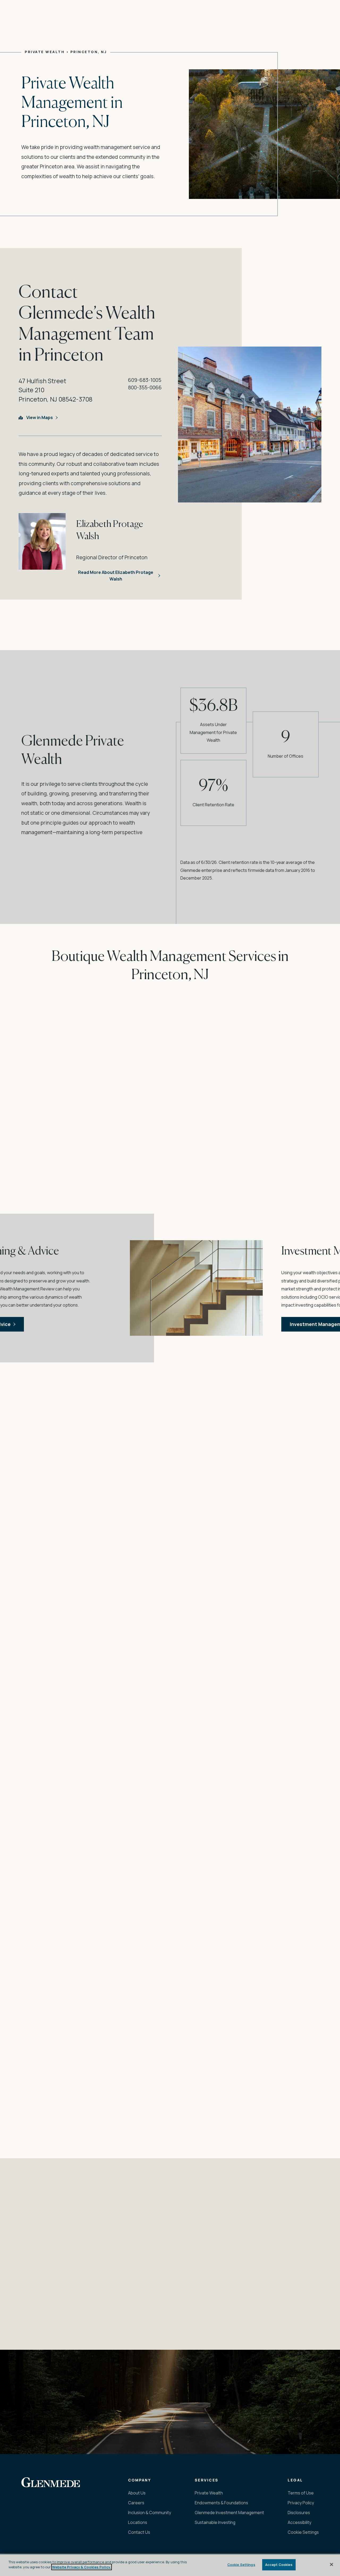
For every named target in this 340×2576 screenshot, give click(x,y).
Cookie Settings (241, 2565)
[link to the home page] (51, 2482)
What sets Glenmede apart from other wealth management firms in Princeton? (142, 2321)
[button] (286, 2417)
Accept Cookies (279, 2565)
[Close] (331, 2564)
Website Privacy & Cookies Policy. (82, 2567)
